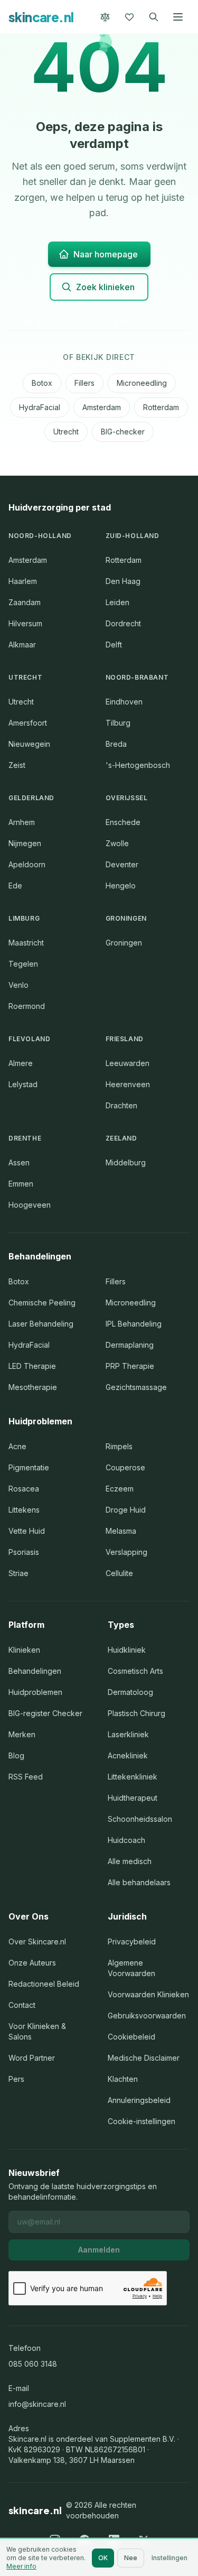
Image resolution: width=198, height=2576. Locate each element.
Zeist (17, 765)
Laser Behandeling (41, 1324)
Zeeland (121, 1138)
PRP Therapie (130, 1366)
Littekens (24, 1510)
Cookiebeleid (131, 2037)
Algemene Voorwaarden (131, 1968)
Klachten (123, 2079)
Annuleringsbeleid (139, 2100)
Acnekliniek (128, 1755)
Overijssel (127, 798)
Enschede (123, 822)
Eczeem (120, 1489)
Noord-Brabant (137, 677)
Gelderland (31, 798)
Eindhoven (124, 702)
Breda (116, 744)
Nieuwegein (29, 744)
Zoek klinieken (105, 287)
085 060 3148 (33, 2364)
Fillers (84, 383)
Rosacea (24, 1489)
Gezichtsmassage (136, 1387)
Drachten (121, 1105)
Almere (21, 1063)
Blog (16, 1755)
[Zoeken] (154, 17)
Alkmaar (22, 645)
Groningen (126, 918)
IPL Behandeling (134, 1324)
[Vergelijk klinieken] (105, 17)
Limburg (24, 918)
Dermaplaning (130, 1345)
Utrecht (66, 432)
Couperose (125, 1467)
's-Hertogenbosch (138, 765)
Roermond (27, 1006)
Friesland (125, 1039)
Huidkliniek (127, 1650)
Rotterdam (161, 407)
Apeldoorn (27, 864)
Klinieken (24, 1650)
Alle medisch (130, 1861)
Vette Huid (27, 1531)
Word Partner (32, 2058)
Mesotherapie (33, 1387)
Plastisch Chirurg (136, 1713)
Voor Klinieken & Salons (37, 2031)
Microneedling (142, 383)
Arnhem (22, 822)
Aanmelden (99, 2250)
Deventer (122, 864)
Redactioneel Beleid (44, 1984)
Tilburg (118, 723)
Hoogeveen (30, 1205)
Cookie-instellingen (142, 2121)
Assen (19, 1162)
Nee (131, 2558)
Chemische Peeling (42, 1303)
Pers (16, 2079)
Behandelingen (35, 1671)
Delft (114, 645)
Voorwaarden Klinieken (148, 1994)
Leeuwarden (128, 1063)
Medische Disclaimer (144, 2058)
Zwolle (117, 843)
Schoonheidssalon (140, 1819)
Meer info (21, 2566)
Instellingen (169, 2558)
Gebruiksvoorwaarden (147, 2016)
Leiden (117, 602)
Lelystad (23, 1084)
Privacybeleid (132, 1942)
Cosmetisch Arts (135, 1671)
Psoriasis (24, 1552)
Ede (15, 886)
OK (103, 2558)
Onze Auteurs (32, 1963)
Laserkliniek (128, 1734)
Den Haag (123, 581)
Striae (18, 1573)
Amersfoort (28, 723)
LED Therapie (32, 1366)
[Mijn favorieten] (129, 17)
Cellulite (119, 1573)
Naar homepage (106, 254)
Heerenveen (128, 1084)
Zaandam (25, 602)
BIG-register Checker (45, 1713)
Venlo (18, 985)
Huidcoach (126, 1840)
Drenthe (25, 1138)
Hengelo (121, 886)
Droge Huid (126, 1510)
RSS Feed (26, 1777)
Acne (17, 1446)
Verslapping (126, 1552)
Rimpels (119, 1446)
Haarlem (23, 581)
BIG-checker (123, 432)
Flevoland (29, 1039)
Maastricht (26, 943)
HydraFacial (40, 407)
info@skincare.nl (37, 2404)
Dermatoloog (130, 1692)
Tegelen (23, 964)
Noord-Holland (40, 536)
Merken (22, 1734)
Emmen (21, 1184)
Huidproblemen (35, 1692)
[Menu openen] (178, 17)
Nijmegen (25, 843)
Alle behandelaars (139, 1882)
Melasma (121, 1531)
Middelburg (126, 1162)
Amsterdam (102, 407)
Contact (22, 2005)
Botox (42, 383)
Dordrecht (123, 623)
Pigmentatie (29, 1467)
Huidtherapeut (133, 1798)
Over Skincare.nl (37, 1942)
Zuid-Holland (133, 536)
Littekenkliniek (133, 1777)
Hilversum (25, 623)
